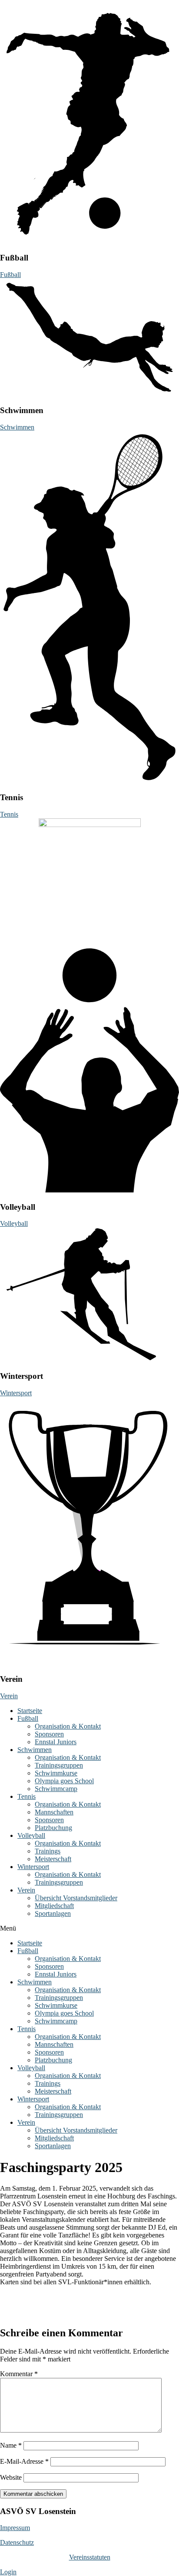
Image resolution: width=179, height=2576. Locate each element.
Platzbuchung (53, 1828)
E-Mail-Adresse (24, 2461)
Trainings (48, 1851)
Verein (26, 1890)
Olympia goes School (64, 1781)
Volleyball (31, 1835)
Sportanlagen (53, 1913)
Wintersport (33, 1867)
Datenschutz (17, 2542)
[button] (89, 1928)
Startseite (30, 1711)
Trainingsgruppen (59, 1765)
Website (11, 2477)
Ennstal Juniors (56, 1742)
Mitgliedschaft (54, 1906)
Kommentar (19, 2374)
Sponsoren (49, 1734)
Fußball (28, 1718)
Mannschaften (54, 1812)
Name (11, 2445)
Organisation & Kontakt (68, 1726)
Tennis (27, 1796)
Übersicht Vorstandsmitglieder (76, 1898)
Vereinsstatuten (90, 2557)
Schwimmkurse (56, 1773)
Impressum (15, 2528)
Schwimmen (35, 1750)
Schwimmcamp (56, 1789)
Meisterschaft (53, 1859)
